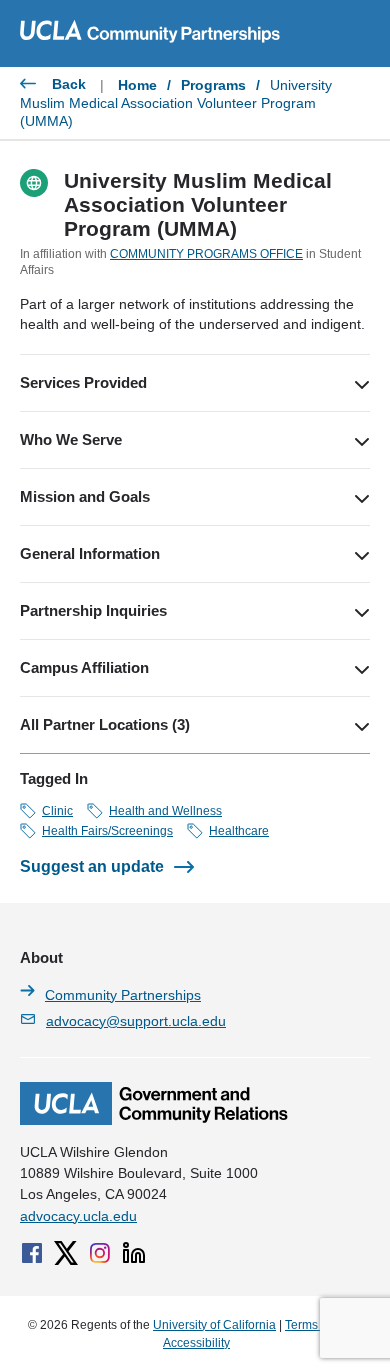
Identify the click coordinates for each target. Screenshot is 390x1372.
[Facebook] (32, 1253)
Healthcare (239, 831)
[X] (66, 1253)
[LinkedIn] (134, 1253)
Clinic (57, 811)
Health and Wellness (165, 811)
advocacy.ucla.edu (78, 1216)
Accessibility (196, 1343)
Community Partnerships (123, 995)
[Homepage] (154, 1120)
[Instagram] (100, 1253)
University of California (214, 1325)
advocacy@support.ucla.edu (136, 1021)
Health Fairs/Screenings (107, 831)
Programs (213, 85)
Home (137, 85)
